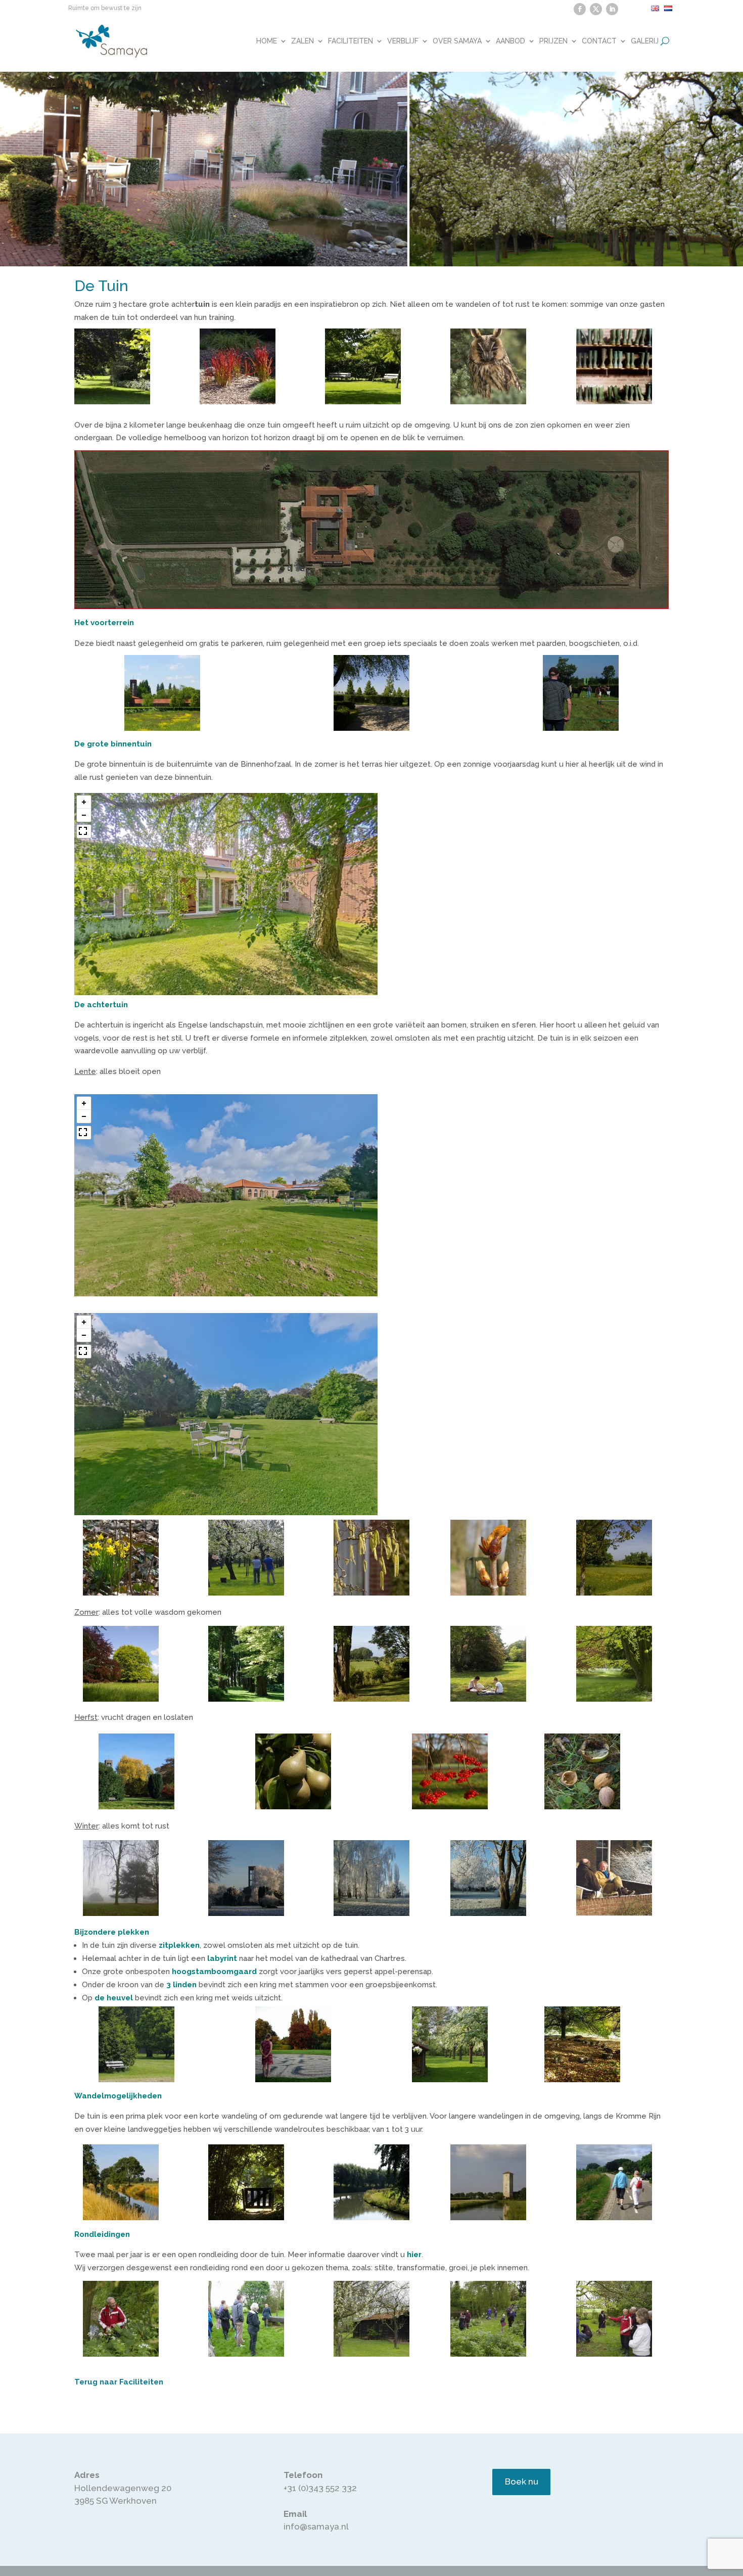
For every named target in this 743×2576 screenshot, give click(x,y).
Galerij (645, 41)
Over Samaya (457, 41)
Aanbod (510, 41)
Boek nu (522, 2481)
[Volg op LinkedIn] (612, 9)
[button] (84, 802)
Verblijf (403, 41)
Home (267, 41)
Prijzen (553, 41)
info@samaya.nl (316, 2526)
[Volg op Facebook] (580, 9)
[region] (226, 894)
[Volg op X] (596, 9)
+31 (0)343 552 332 (320, 2488)
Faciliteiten (351, 41)
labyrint (222, 1958)
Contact (599, 41)
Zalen (303, 41)
